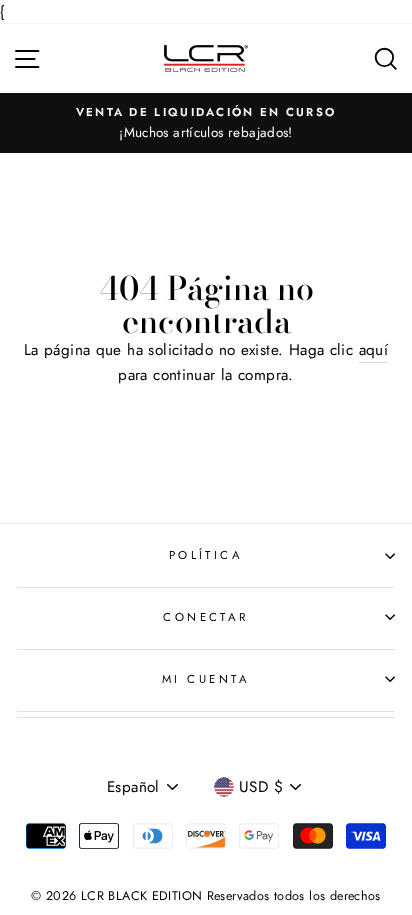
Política (206, 555)
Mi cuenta (206, 679)
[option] (206, 123)
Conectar (206, 617)
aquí (374, 350)
